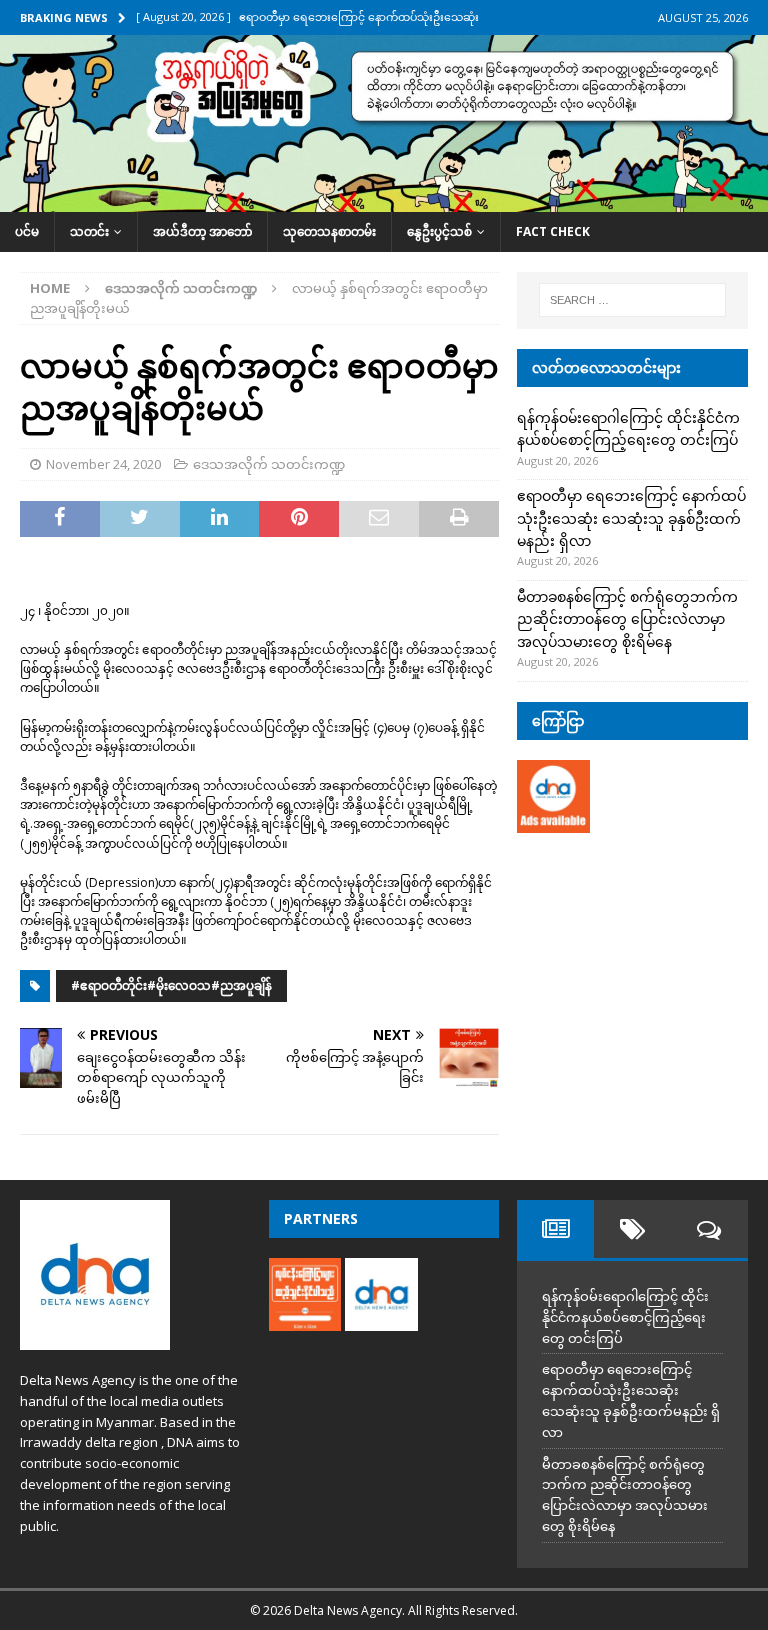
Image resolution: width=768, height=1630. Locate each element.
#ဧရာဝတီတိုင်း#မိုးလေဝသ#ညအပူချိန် (171, 985)
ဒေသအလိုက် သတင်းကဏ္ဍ (269, 464)
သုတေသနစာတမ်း (329, 231)
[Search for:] (632, 300)
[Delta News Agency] (384, 200)
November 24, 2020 (103, 464)
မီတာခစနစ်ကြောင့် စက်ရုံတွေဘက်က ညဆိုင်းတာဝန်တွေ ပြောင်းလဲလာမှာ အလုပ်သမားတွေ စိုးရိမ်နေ (627, 619)
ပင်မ (27, 231)
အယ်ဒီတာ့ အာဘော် (202, 231)
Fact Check (553, 231)
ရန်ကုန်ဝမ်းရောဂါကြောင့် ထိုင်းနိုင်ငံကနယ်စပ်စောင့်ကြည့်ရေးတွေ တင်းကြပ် (625, 1317)
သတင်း (89, 231)
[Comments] (709, 1229)
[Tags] (632, 1229)
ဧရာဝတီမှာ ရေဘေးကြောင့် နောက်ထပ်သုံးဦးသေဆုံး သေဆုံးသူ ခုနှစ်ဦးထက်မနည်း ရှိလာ (631, 518)
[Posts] (555, 1229)
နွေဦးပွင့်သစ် (439, 231)
